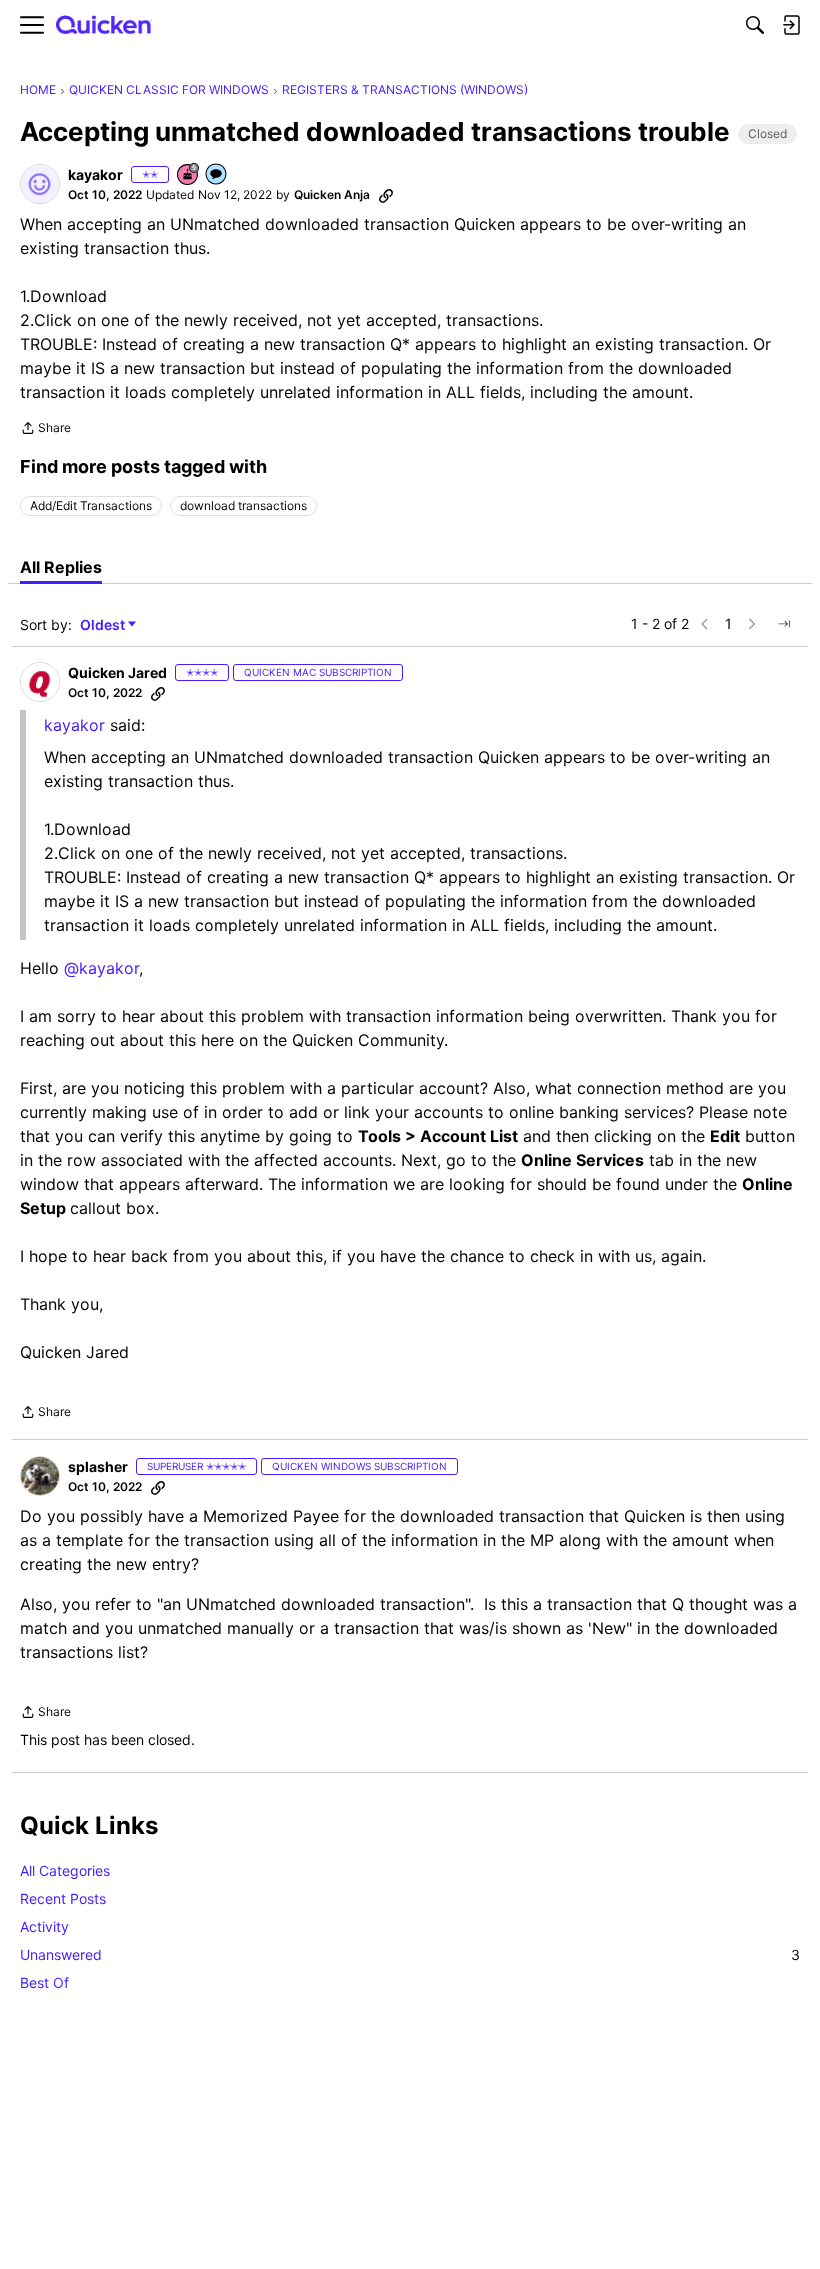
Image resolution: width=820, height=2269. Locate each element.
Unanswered (410, 1954)
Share (45, 430)
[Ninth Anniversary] (189, 175)
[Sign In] (791, 25)
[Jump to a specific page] (784, 624)
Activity (44, 1926)
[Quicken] (104, 25)
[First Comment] (217, 175)
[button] (40, 184)
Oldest (104, 625)
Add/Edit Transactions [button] (91, 505)
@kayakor (101, 968)
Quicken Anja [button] (332, 194)
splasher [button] (98, 1466)
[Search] (755, 25)
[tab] (61, 567)
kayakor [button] (95, 174)
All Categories (65, 1870)
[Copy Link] (386, 195)
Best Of (44, 1982)
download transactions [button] (243, 505)
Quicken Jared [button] (117, 672)
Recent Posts (63, 1898)
